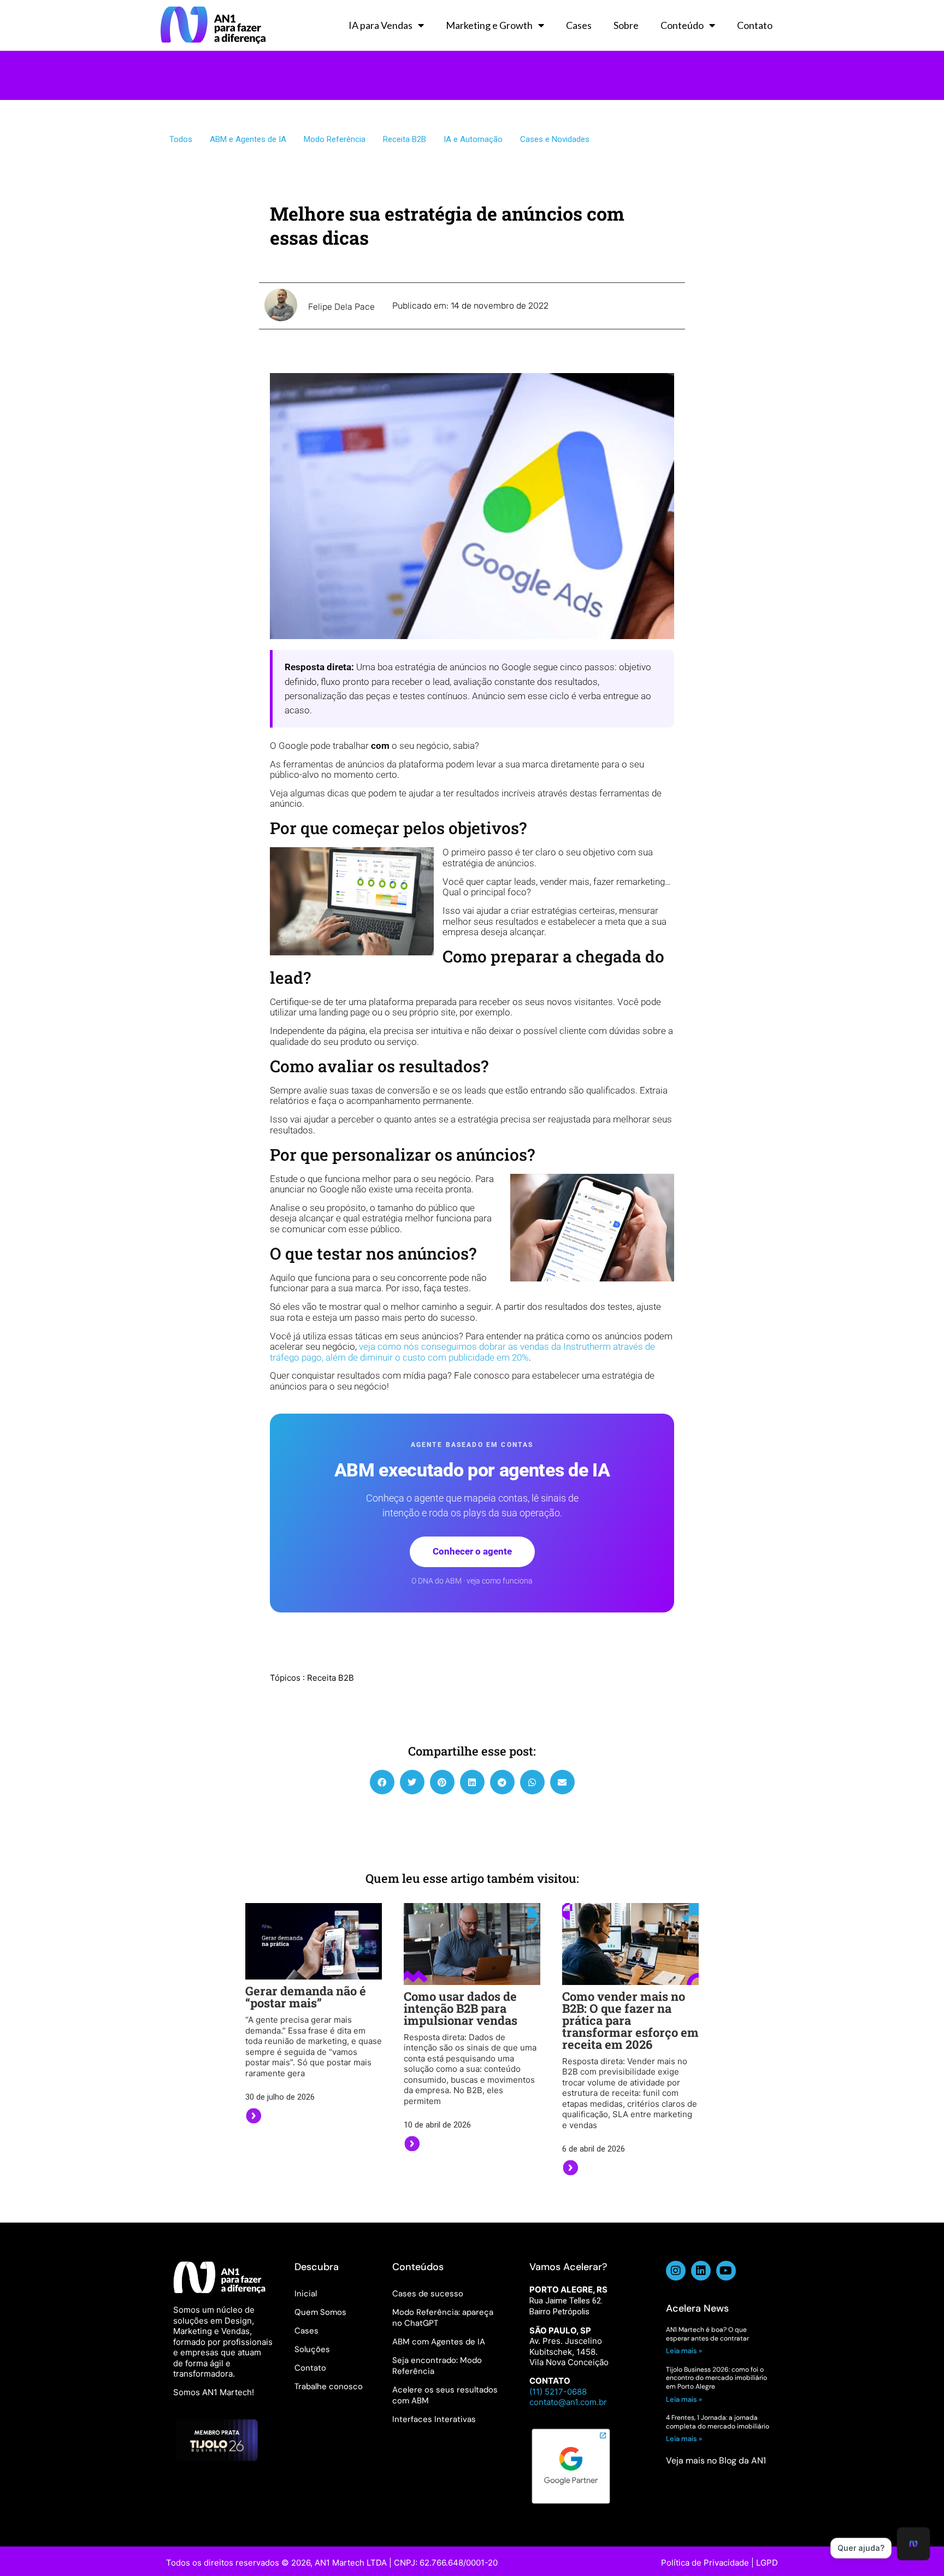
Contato (755, 25)
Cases (579, 25)
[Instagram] (676, 2271)
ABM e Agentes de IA (248, 139)
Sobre (626, 25)
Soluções (312, 2349)
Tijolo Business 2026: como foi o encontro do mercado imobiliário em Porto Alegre (716, 2378)
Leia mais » (685, 2351)
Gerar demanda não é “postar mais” (306, 1997)
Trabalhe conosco (329, 2386)
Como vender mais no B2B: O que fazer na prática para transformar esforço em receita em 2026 (630, 2020)
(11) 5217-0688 (558, 2392)
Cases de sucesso (428, 2294)
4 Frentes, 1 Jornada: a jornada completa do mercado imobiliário (718, 2422)
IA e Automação (473, 139)
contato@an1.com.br (568, 2402)
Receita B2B (405, 139)
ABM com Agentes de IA (439, 2342)
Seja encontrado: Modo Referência (437, 2366)
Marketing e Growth (489, 25)
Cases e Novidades (555, 139)
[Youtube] (726, 2271)
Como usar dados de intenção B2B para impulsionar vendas (461, 2008)
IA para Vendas (380, 25)
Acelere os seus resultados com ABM (445, 2395)
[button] (382, 1782)
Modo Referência (335, 139)
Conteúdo (682, 25)
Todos (181, 139)
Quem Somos (320, 2312)
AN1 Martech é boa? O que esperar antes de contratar (707, 2334)
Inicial (306, 2294)
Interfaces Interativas (434, 2419)
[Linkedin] (701, 2271)
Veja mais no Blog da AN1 (716, 2460)
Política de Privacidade (705, 2563)
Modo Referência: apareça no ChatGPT (443, 2318)
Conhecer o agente (472, 1551)
